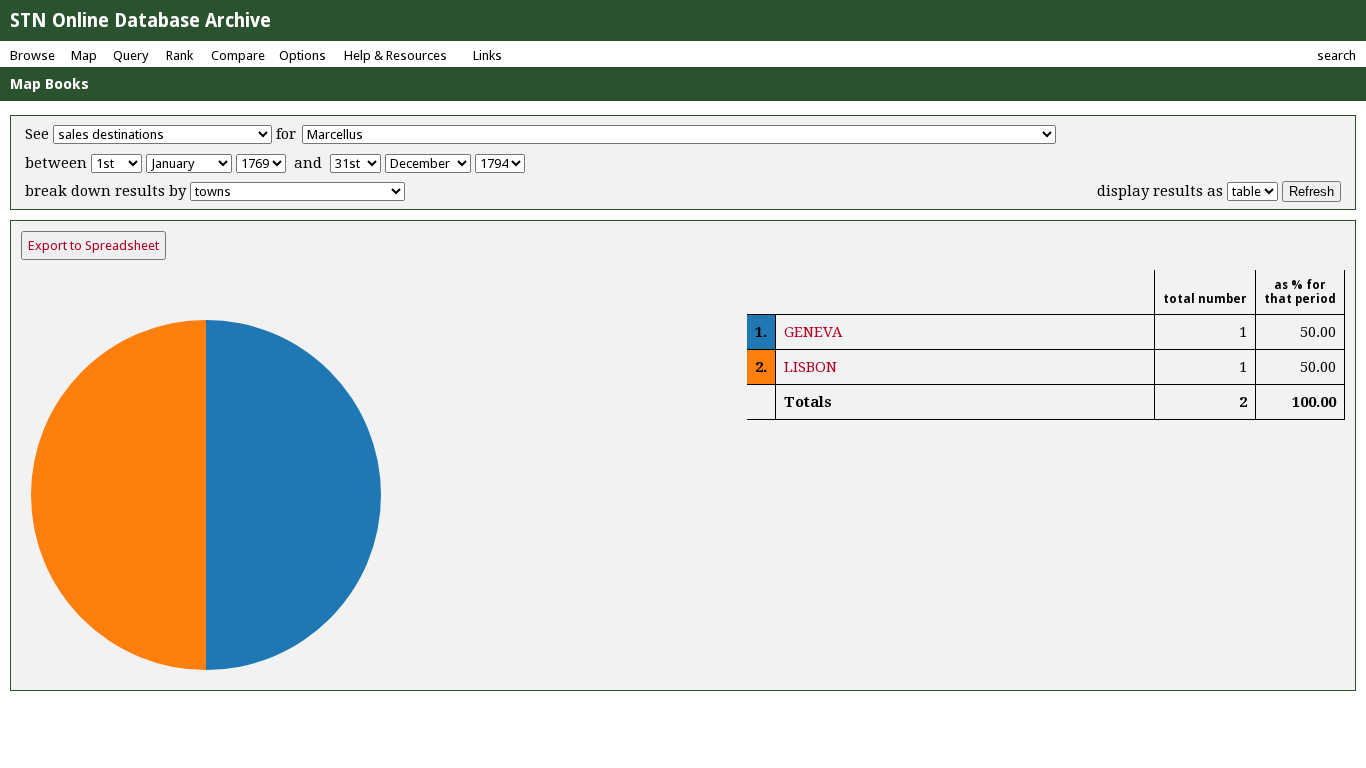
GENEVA (813, 332)
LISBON (810, 367)
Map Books (49, 84)
